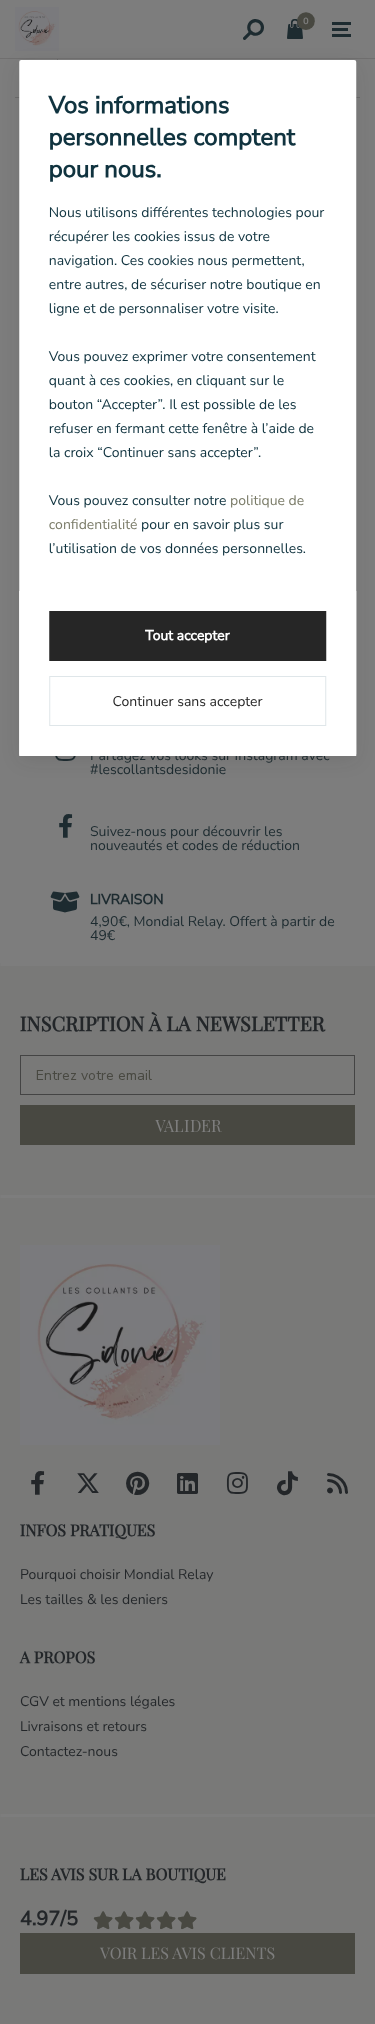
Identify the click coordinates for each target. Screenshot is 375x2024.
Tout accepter (187, 635)
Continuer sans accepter (187, 701)
